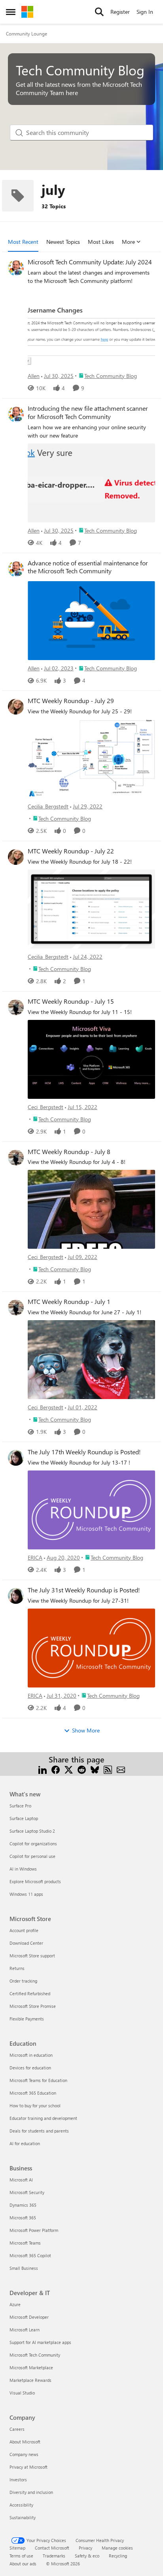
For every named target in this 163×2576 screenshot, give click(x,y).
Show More (86, 1730)
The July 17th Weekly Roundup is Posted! (84, 1452)
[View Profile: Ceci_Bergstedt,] (16, 1007)
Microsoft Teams (25, 2243)
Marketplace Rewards (30, 2380)
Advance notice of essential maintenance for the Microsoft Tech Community (88, 567)
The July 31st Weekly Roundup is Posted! (84, 1590)
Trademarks (54, 2556)
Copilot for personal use (32, 1856)
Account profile (24, 1930)
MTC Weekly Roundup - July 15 (71, 1001)
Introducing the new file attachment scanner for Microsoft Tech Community (88, 412)
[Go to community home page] (27, 12)
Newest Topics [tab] (63, 242)
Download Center (26, 1943)
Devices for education (30, 2068)
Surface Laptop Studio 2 (32, 1831)
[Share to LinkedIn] (43, 1769)
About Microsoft (25, 2442)
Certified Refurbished (30, 1993)
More (128, 242)
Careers (17, 2429)
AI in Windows (23, 1869)
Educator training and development (43, 2118)
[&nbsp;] (91, 620)
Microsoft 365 (23, 2218)
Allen (34, 376)
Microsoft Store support (32, 1956)
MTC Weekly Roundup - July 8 (69, 1152)
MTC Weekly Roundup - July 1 (69, 1302)
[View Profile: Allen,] (16, 268)
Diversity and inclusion (31, 2492)
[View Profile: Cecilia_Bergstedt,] (16, 707)
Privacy (85, 2548)
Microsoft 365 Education (33, 2093)
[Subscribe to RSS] (108, 1769)
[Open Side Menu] (11, 12)
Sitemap (17, 2548)
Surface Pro (20, 1806)
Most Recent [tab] (23, 242)
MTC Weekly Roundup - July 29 (71, 701)
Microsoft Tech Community (35, 2355)
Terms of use (21, 2556)
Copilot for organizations (33, 1844)
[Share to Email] (121, 1769)
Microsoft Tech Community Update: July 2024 (90, 262)
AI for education (25, 2143)
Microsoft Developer (29, 2317)
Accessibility (21, 2505)
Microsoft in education (31, 2055)
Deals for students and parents (39, 2131)
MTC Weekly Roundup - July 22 (71, 851)
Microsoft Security (27, 2192)
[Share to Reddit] (82, 1769)
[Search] (99, 12)
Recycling (118, 2556)
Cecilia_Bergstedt (48, 806)
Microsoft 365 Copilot (30, 2255)
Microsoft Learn (25, 2330)
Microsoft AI (21, 2180)
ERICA (35, 1557)
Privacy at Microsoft (28, 2467)
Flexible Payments (27, 2019)
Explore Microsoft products (35, 1881)
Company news (24, 2454)
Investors (18, 2480)
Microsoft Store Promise (33, 2006)
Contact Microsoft (52, 2548)
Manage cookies (117, 2548)
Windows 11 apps (26, 1894)
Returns (17, 1968)
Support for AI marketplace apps (40, 2342)
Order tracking (23, 1981)
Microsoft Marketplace (31, 2367)
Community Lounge (27, 34)
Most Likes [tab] (101, 242)
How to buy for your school (35, 2106)
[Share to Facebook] (56, 1769)
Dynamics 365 (23, 2205)
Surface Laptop (24, 1818)
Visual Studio (22, 2393)
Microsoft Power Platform (34, 2230)
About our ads (23, 2564)
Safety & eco (87, 2556)
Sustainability (23, 2517)
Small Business (24, 2268)
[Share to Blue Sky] (95, 1769)
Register (120, 12)
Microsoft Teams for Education (38, 2080)
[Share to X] (69, 1769)
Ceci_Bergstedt (45, 1107)
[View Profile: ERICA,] (16, 1458)
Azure (15, 2304)
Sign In (145, 12)
